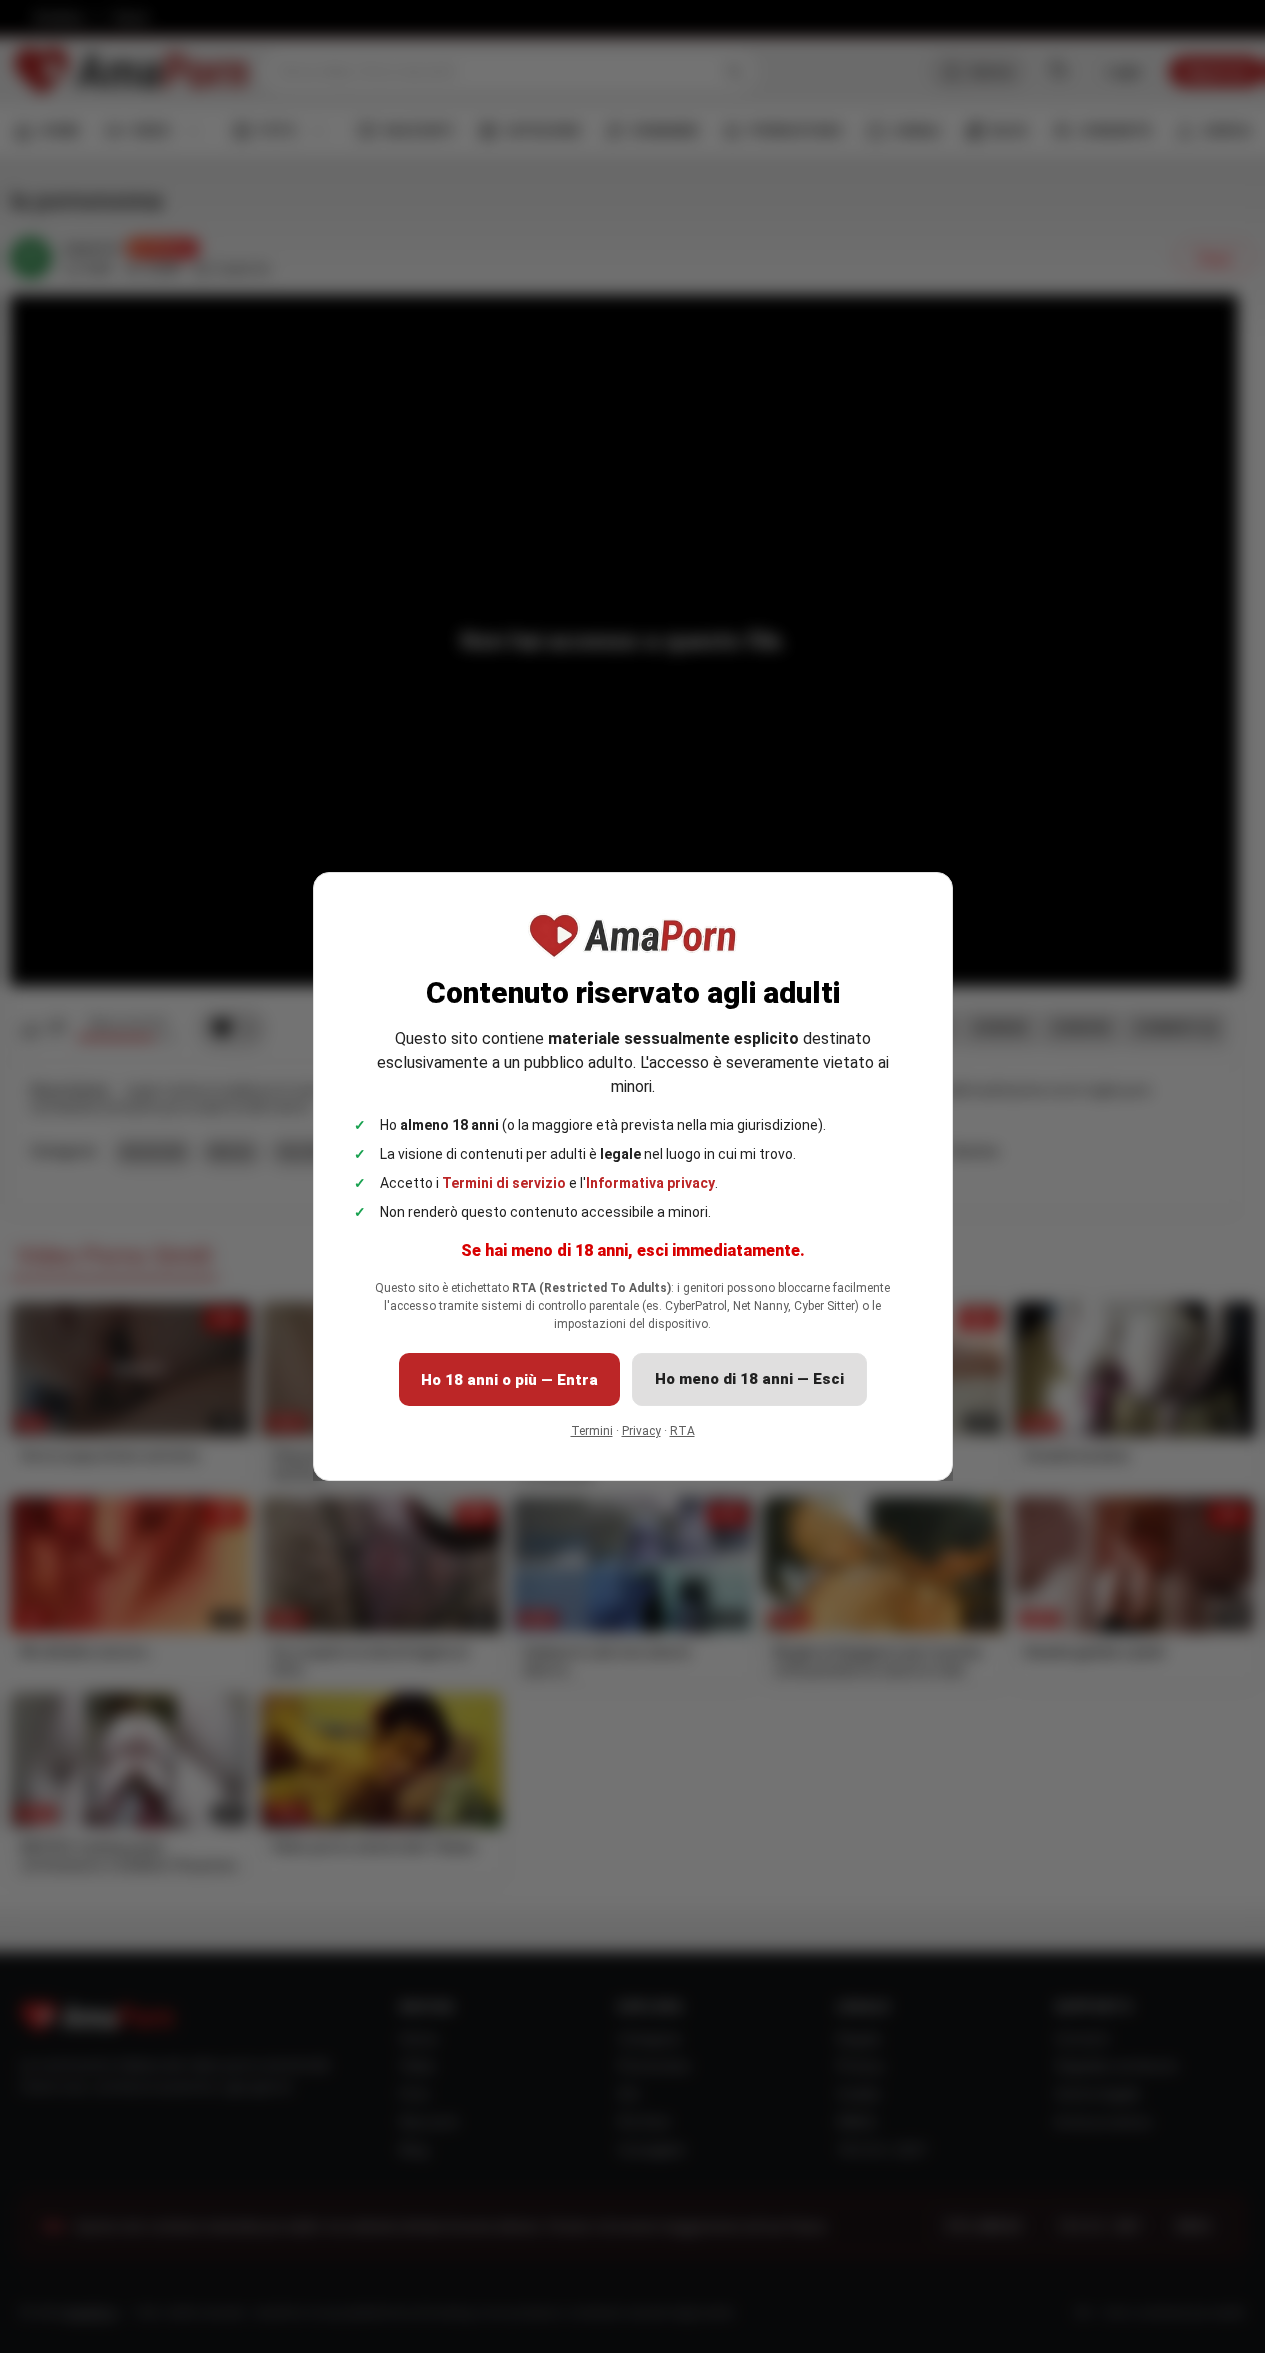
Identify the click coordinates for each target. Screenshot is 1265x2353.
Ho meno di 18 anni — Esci (749, 1379)
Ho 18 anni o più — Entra (509, 1380)
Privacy (641, 1431)
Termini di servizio (504, 1183)
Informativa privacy (650, 1183)
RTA (682, 1431)
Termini (592, 1431)
